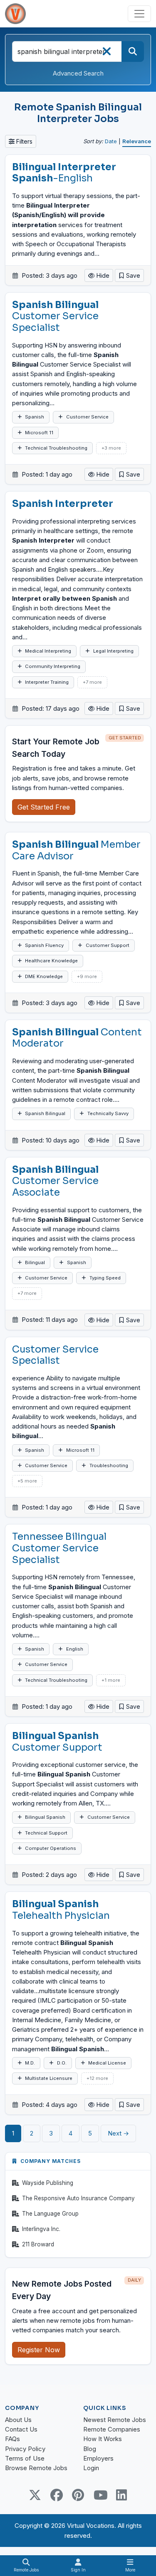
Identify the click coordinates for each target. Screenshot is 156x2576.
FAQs (12, 2439)
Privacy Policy (25, 2449)
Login (91, 2468)
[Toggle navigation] (139, 14)
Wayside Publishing (48, 2183)
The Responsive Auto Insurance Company (78, 2198)
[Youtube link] (100, 2495)
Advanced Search (78, 73)
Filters (24, 141)
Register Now (39, 2350)
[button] (129, 275)
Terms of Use (25, 2458)
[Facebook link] (57, 2495)
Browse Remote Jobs (36, 2468)
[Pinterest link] (78, 2495)
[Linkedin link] (121, 2495)
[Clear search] (106, 54)
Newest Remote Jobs (115, 2420)
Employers (98, 2458)
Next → (118, 2133)
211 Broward (38, 2244)
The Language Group (50, 2214)
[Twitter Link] (35, 2495)
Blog (90, 2449)
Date (111, 141)
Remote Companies (112, 2429)
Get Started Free (44, 807)
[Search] (133, 51)
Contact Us (21, 2429)
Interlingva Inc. (41, 2229)
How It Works (103, 2439)
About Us (18, 2420)
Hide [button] (102, 275)
